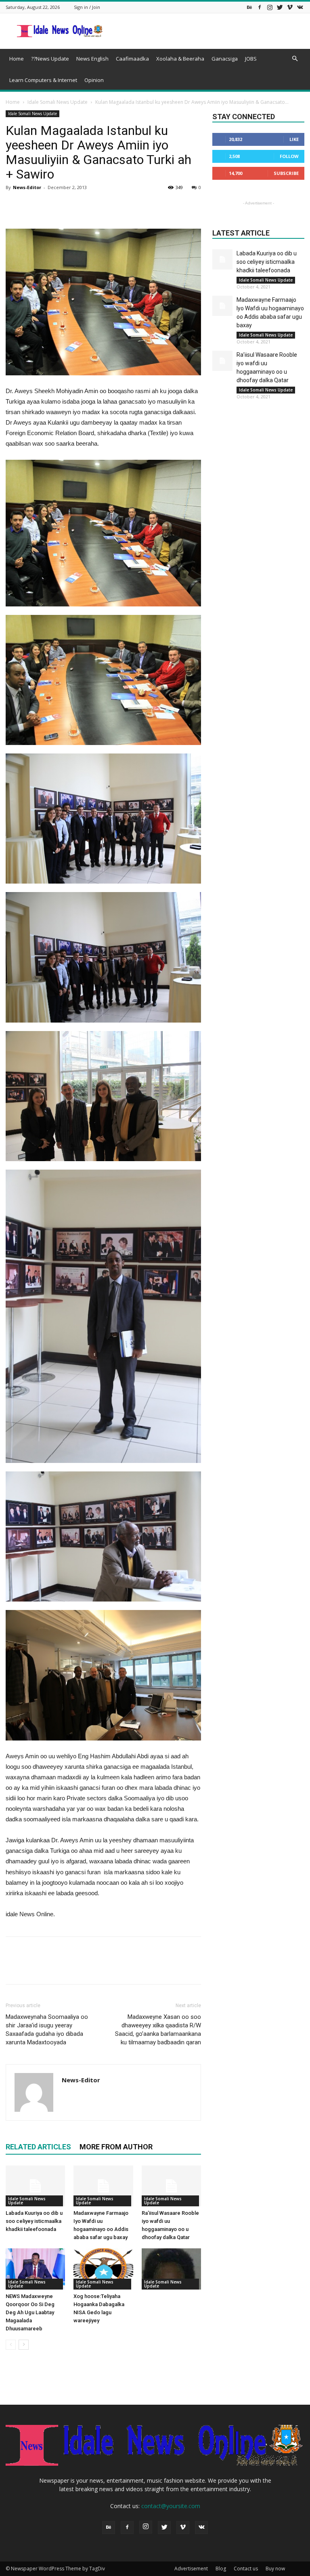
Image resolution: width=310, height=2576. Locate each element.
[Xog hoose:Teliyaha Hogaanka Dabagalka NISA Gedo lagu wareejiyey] (103, 2269)
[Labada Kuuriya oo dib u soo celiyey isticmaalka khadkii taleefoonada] (35, 2186)
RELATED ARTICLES (38, 2147)
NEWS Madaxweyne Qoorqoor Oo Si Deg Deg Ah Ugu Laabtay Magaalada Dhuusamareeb (30, 2312)
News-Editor (27, 187)
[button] (295, 59)
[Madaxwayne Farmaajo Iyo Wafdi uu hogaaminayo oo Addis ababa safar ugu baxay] (103, 2186)
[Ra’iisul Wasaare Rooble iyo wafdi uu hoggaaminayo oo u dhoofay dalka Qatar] (171, 2186)
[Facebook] (260, 7)
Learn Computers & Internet (43, 80)
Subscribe (286, 173)
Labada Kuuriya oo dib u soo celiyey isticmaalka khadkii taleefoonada (34, 2221)
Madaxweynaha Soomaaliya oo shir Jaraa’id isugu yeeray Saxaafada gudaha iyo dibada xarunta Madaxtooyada (47, 2030)
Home (17, 59)
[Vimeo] (290, 7)
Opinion (94, 80)
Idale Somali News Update (58, 102)
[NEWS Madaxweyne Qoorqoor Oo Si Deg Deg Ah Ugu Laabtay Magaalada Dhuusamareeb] (35, 2269)
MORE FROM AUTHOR (116, 2147)
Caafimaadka (132, 59)
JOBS (251, 59)
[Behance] (249, 7)
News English (92, 59)
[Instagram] (270, 7)
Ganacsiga (225, 59)
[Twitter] (280, 7)
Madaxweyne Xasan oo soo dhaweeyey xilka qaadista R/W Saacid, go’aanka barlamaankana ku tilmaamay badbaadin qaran (158, 2030)
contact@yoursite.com (171, 2506)
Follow (289, 156)
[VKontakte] (300, 7)
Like (294, 139)
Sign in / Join (87, 7)
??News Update (50, 59)
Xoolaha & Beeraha (180, 59)
